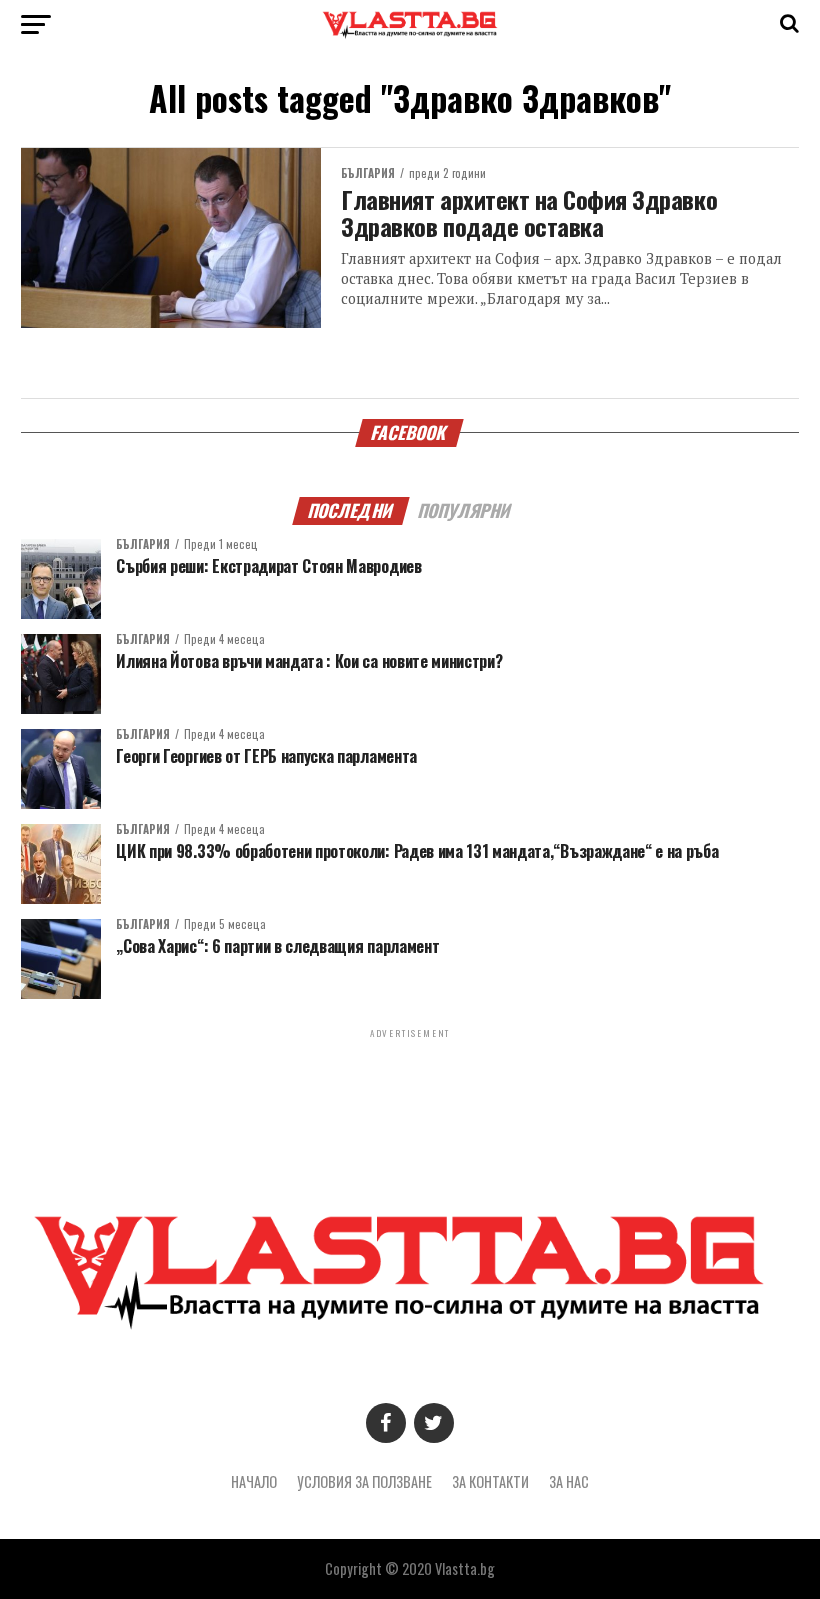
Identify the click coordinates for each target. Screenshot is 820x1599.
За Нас (569, 1481)
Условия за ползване (364, 1481)
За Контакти (490, 1481)
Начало (254, 1481)
